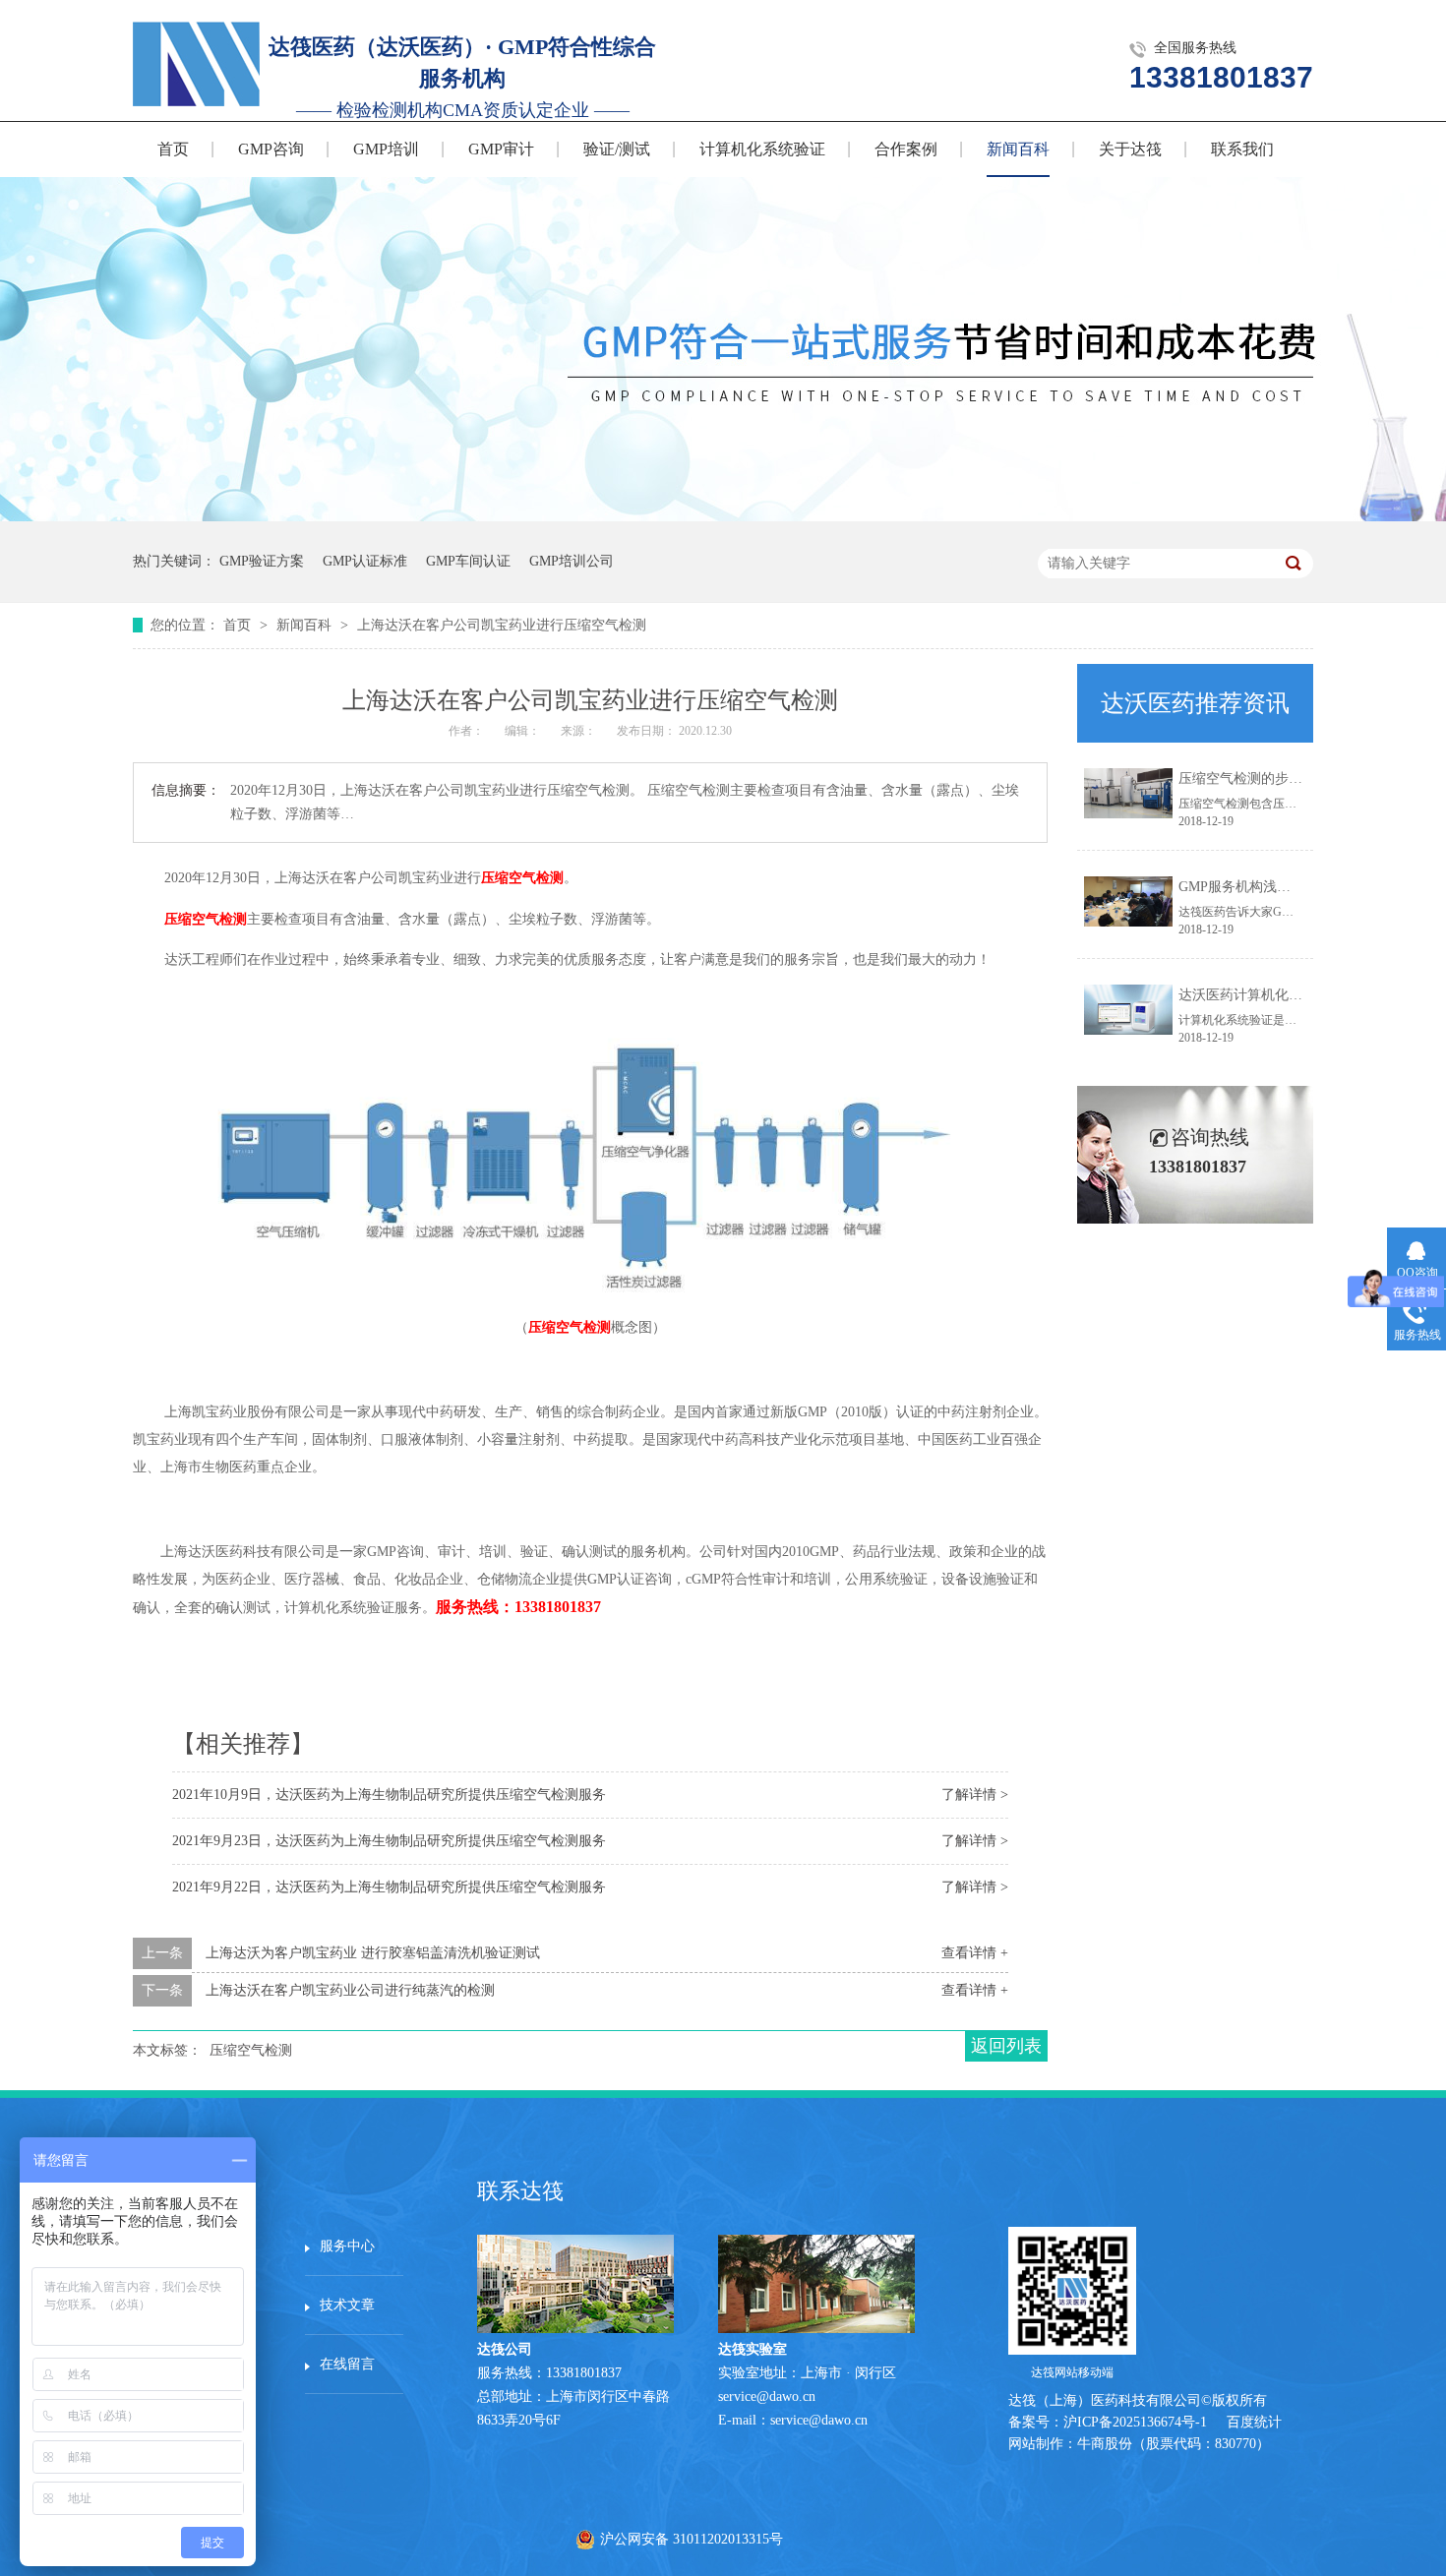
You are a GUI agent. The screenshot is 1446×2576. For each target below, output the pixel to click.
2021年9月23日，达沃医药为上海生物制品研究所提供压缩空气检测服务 (389, 1841)
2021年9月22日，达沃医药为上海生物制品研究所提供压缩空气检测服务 (389, 1887)
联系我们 (1242, 149)
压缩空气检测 (522, 878)
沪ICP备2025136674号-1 (1135, 2422)
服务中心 (347, 2246)
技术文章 (347, 2305)
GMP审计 (501, 149)
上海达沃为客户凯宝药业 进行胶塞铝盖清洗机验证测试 (373, 1953)
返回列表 (1006, 2046)
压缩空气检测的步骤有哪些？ (1268, 779)
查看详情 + (975, 1953)
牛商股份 (1105, 2444)
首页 (173, 149)
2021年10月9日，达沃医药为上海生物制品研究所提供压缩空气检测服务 (389, 1795)
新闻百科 (1018, 149)
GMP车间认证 (468, 561)
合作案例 (906, 149)
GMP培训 (386, 149)
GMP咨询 (271, 149)
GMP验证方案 (262, 561)
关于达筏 (1130, 149)
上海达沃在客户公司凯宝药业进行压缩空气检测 (502, 625)
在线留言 (347, 2364)
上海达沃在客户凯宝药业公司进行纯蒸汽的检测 (350, 1990)
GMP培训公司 (572, 561)
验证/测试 (617, 149)
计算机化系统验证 (762, 149)
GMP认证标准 (365, 561)
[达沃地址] (816, 2329)
